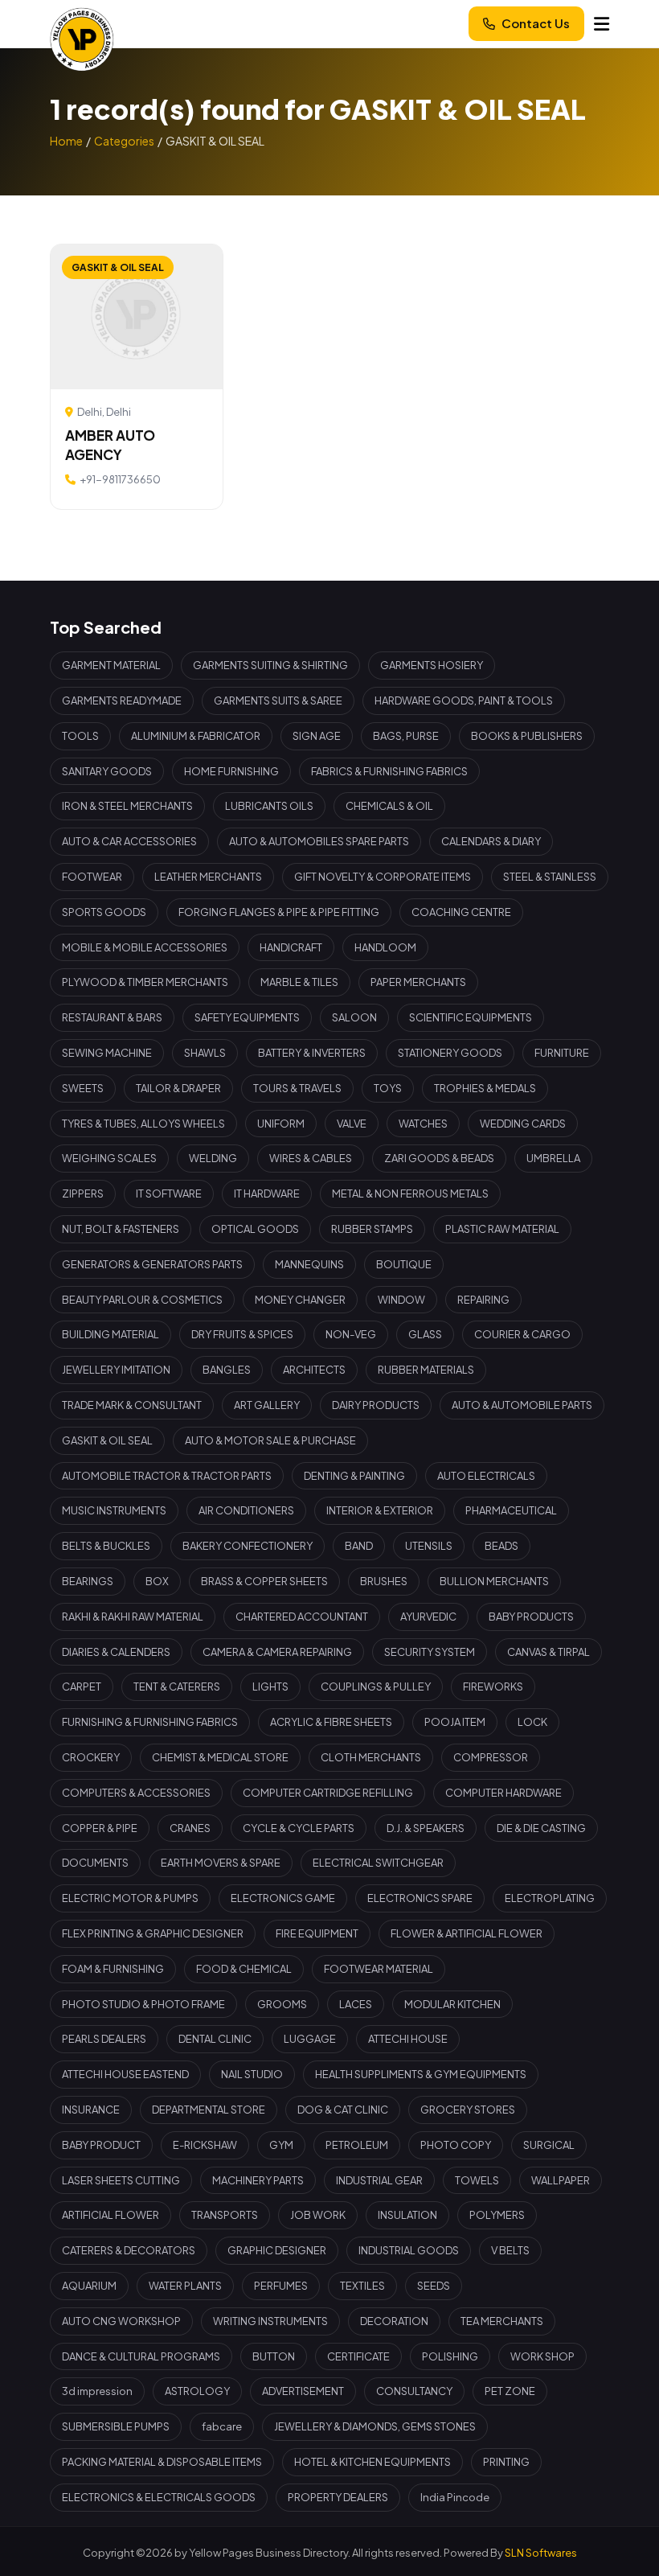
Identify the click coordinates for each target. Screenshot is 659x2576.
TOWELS (477, 2180)
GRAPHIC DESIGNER (277, 2250)
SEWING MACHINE (107, 1053)
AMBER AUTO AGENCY (110, 445)
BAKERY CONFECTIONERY (248, 1546)
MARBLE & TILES (299, 982)
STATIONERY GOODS (450, 1053)
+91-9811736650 (120, 479)
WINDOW (401, 1300)
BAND (359, 1546)
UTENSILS (429, 1546)
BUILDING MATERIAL (111, 1334)
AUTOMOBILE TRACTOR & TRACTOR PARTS (167, 1476)
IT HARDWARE (267, 1194)
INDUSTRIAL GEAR (379, 2180)
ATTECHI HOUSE (408, 2039)
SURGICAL (549, 2145)
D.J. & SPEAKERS (426, 1828)
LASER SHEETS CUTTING (121, 2180)
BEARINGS (88, 1581)
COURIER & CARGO (522, 1334)
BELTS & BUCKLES (106, 1546)
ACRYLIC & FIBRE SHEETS (331, 1722)
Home (66, 141)
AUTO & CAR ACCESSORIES (129, 841)
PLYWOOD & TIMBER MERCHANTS (145, 982)
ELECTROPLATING (550, 1898)
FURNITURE (562, 1053)
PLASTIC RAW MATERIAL (502, 1229)
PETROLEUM (357, 2145)
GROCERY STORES (468, 2110)
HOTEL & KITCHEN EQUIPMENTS (372, 2462)
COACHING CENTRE (461, 912)
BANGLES (227, 1370)
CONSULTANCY (414, 2391)
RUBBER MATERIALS (426, 1370)
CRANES (190, 1828)
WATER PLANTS (185, 2286)
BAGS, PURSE (406, 736)
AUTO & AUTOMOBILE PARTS (522, 1405)
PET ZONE (510, 2391)
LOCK (532, 1722)
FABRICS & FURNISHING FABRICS (389, 771)
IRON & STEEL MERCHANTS (127, 806)
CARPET (82, 1687)
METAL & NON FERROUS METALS (410, 1194)
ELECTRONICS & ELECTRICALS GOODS (159, 2497)
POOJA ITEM (455, 1722)
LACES (356, 2004)
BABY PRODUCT (101, 2145)
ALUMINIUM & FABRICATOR (196, 736)
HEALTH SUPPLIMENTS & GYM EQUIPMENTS (421, 2074)
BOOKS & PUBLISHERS (527, 736)
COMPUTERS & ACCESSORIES (136, 1793)
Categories (124, 141)
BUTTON (274, 2356)
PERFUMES (281, 2286)
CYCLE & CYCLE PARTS (299, 1828)
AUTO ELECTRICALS (486, 1476)
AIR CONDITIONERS (246, 1510)
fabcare (222, 2426)
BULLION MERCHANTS (494, 1581)
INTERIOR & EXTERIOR (380, 1510)
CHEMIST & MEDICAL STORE (220, 1757)
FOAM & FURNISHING (113, 1969)
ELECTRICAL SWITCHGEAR (378, 1863)
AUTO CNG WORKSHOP (121, 2321)
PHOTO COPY (456, 2145)
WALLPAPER (561, 2180)
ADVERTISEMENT (303, 2391)
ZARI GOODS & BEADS (439, 1158)
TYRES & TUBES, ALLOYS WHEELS (143, 1124)
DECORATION (394, 2321)
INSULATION (407, 2215)
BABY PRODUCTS (531, 1617)
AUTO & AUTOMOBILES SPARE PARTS (319, 841)
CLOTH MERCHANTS (371, 1757)
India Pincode (455, 2497)
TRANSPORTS (225, 2215)
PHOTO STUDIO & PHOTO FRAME (143, 2004)
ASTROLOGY (197, 2391)
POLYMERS (497, 2215)
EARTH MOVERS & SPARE (221, 1863)
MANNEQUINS (309, 1264)
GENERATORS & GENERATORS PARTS (152, 1264)
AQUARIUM (89, 2286)
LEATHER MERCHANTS (208, 877)
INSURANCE (91, 2110)
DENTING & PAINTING (354, 1476)
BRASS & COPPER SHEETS (264, 1581)
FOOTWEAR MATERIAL (379, 1969)
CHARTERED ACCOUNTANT (302, 1617)
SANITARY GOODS (107, 771)
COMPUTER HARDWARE (503, 1793)
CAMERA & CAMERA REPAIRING (277, 1652)
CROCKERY (91, 1757)
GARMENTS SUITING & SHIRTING (270, 665)
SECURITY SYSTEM (430, 1652)
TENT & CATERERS (177, 1687)
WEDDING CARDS (523, 1124)
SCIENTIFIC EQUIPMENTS (471, 1017)
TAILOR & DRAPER (178, 1088)
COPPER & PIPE (100, 1828)
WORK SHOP (542, 2356)
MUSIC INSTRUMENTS (114, 1510)
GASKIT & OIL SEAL (107, 1440)
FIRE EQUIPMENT (317, 1933)
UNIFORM (281, 1124)
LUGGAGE (310, 2039)
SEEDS (434, 2286)
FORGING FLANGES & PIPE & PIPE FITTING (279, 912)
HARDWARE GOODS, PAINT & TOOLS (464, 700)
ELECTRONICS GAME (283, 1898)
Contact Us (536, 23)
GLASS (425, 1334)
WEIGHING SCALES (109, 1158)
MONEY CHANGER (300, 1300)
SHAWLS (205, 1053)
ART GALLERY (267, 1405)
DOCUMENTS (95, 1863)
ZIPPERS (83, 1194)
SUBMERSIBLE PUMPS (116, 2426)
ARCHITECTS (314, 1370)
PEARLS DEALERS (104, 2039)
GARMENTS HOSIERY (432, 665)
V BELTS (510, 2250)
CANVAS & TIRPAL (548, 1652)
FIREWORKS (493, 1687)
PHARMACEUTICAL (511, 1510)
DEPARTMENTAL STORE (209, 2110)
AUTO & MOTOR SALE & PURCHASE (270, 1440)
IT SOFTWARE (169, 1194)
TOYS (388, 1088)
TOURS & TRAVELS (297, 1088)
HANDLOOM (385, 947)
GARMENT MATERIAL (111, 665)
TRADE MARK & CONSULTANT (132, 1405)
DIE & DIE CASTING (541, 1828)
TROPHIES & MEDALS (485, 1088)
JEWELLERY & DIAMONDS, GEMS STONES (375, 2426)
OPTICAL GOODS (255, 1229)
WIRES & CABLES (311, 1158)
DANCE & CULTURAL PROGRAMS (141, 2356)
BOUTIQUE (404, 1264)
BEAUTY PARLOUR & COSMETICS (142, 1300)
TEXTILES (362, 2286)
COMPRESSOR (491, 1757)
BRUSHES (384, 1581)
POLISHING (450, 2356)
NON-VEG (351, 1334)
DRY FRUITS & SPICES (242, 1334)
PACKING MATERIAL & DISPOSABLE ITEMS (162, 2462)
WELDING (213, 1158)
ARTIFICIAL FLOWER (111, 2215)
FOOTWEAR (92, 877)
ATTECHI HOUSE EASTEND (125, 2074)
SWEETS (83, 1088)
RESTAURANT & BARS (112, 1017)
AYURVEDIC (428, 1617)
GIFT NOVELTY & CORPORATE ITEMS (383, 877)
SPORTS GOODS (104, 912)
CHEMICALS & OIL (389, 806)
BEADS (501, 1546)
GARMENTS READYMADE (122, 700)
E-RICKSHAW (205, 2145)
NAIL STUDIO (252, 2074)
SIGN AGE (317, 736)
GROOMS (282, 2004)
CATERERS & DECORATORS (129, 2250)
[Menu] (602, 24)
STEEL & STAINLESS (550, 877)
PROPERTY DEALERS (338, 2497)
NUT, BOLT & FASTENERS (121, 1229)
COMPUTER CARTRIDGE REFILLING (328, 1793)
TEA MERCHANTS (502, 2321)
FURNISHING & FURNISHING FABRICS (150, 1722)
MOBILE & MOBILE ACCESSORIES (145, 947)
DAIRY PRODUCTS (376, 1405)
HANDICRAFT (291, 947)
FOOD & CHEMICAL (244, 1969)
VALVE (352, 1124)
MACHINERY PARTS (258, 2180)
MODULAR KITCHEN (452, 2004)
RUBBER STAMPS (372, 1229)
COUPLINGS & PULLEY (376, 1687)
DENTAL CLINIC (215, 2039)
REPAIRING (483, 1300)
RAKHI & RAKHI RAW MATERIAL (133, 1617)
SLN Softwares (541, 2553)
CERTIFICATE (358, 2356)
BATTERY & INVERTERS (312, 1053)
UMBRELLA (553, 1158)
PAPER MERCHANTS (418, 982)
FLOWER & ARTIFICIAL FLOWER (467, 1933)
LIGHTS (270, 1687)
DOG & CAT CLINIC (343, 2110)
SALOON (354, 1017)
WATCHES (423, 1124)
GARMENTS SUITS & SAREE (278, 700)
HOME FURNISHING (231, 771)
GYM (281, 2145)
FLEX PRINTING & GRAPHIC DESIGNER (153, 1933)
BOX (157, 1581)
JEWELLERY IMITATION (116, 1370)
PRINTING (506, 2462)
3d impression (97, 2391)
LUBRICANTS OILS (269, 806)
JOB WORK (318, 2215)
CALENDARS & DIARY (491, 841)
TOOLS (80, 736)
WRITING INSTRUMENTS (270, 2321)
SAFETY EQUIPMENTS (247, 1017)
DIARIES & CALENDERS (116, 1652)
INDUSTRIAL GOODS (409, 2250)
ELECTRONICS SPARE (420, 1898)
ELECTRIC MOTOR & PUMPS (130, 1898)
